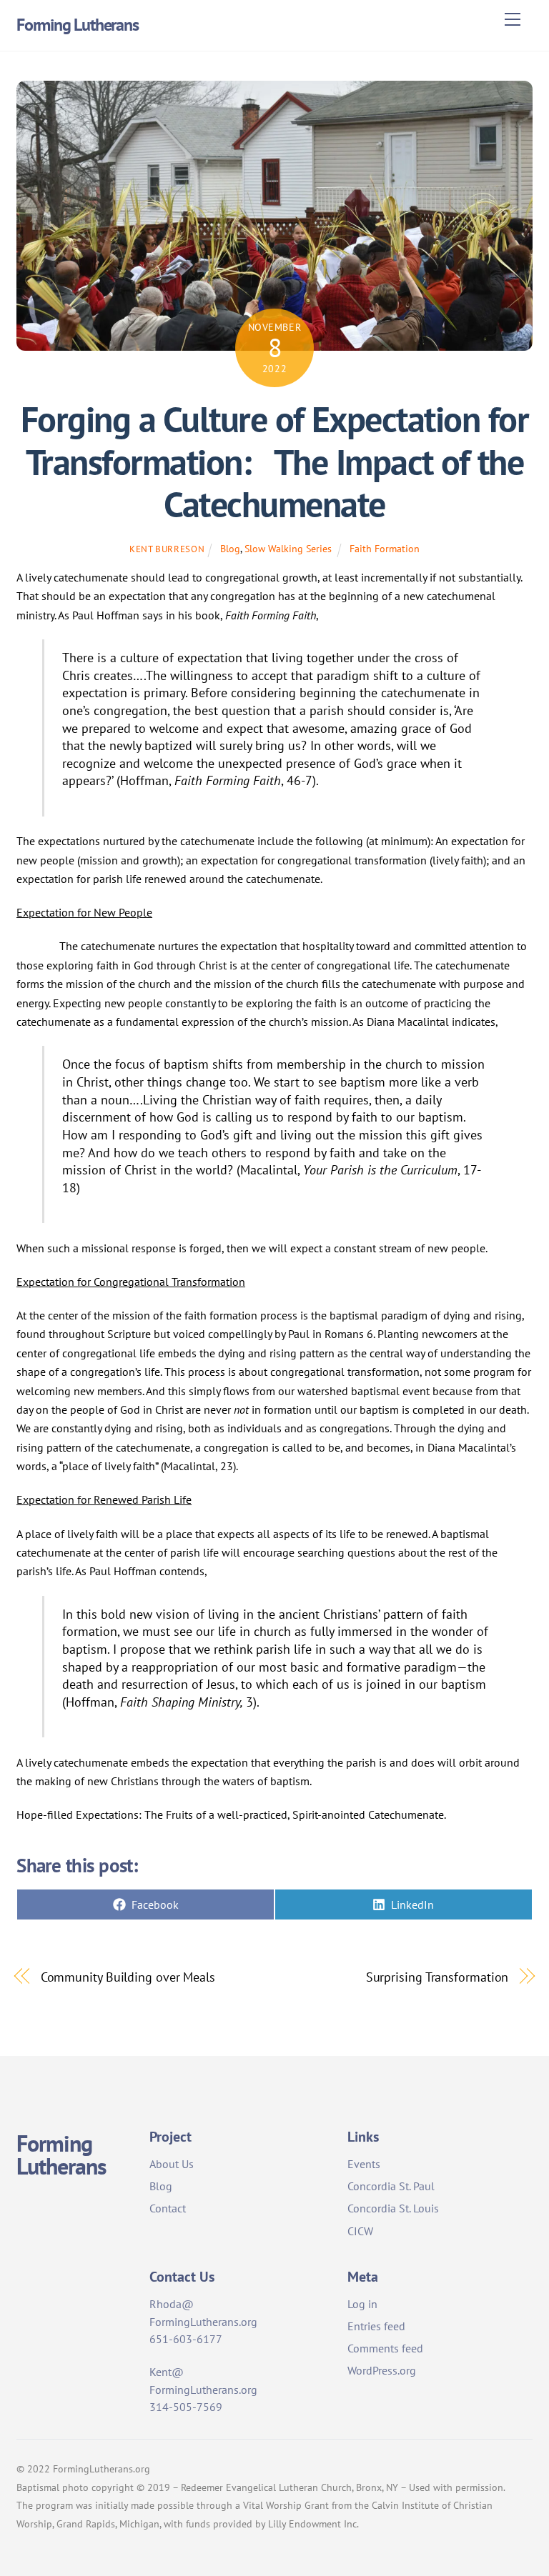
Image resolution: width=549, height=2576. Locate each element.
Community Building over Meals (128, 1977)
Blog (230, 548)
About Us (172, 2164)
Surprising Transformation (437, 1977)
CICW (360, 2231)
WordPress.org (382, 2370)
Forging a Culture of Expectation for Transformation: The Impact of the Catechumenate (274, 462)
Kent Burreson (167, 549)
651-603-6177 (186, 2339)
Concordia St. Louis (393, 2208)
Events (364, 2164)
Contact (168, 2208)
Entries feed (376, 2326)
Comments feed (385, 2348)
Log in (362, 2304)
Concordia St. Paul (391, 2186)
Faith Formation (385, 548)
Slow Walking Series (288, 548)
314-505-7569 (186, 2407)
